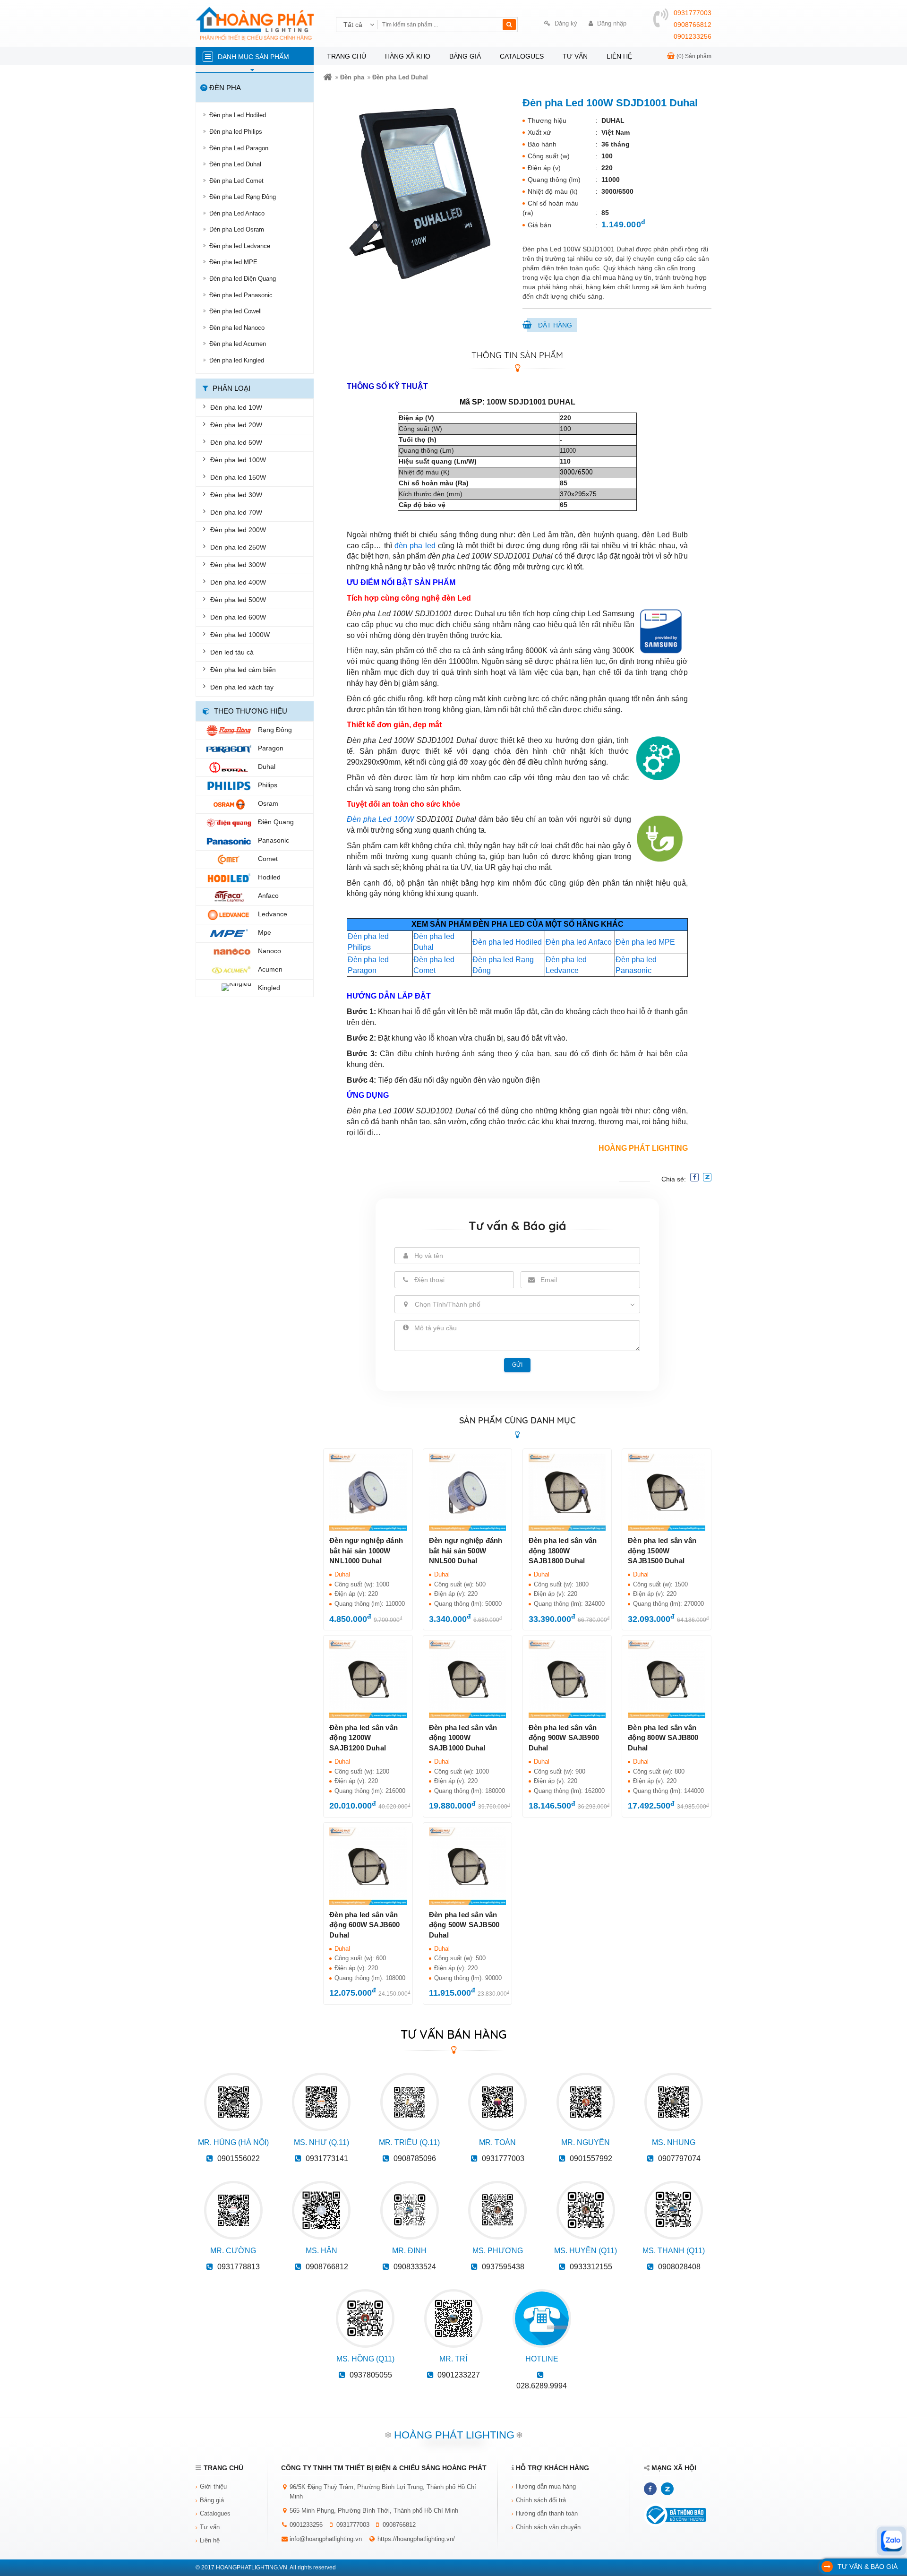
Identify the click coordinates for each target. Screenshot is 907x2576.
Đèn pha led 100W (238, 460)
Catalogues (522, 56)
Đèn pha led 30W (236, 495)
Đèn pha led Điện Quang (243, 279)
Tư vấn (575, 56)
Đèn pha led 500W (238, 600)
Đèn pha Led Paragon (239, 148)
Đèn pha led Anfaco (579, 942)
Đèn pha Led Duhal (235, 164)
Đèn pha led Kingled (237, 360)
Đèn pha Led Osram (237, 229)
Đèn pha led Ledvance (240, 246)
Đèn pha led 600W (238, 617)
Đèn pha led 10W (236, 407)
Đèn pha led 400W (238, 582)
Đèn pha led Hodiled (507, 942)
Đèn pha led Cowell (235, 311)
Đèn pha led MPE (233, 262)
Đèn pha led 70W (236, 512)
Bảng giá (465, 56)
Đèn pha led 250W (238, 547)
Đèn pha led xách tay (242, 687)
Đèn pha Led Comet (236, 181)
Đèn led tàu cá (232, 652)
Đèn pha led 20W (236, 425)
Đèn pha (352, 77)
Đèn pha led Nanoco (237, 328)
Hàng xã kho (408, 56)
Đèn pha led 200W (238, 530)
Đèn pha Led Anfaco (237, 213)
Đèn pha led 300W (238, 565)
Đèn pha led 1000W (240, 635)
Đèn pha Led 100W (380, 819)
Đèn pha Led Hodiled (238, 115)
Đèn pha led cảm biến (243, 670)
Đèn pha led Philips (236, 132)
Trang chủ (347, 56)
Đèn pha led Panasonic (241, 295)
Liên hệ (619, 56)
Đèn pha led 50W (236, 442)
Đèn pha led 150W (238, 477)
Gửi (517, 1365)
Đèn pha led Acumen (238, 344)
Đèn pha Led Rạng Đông (243, 197)
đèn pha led (415, 546)
